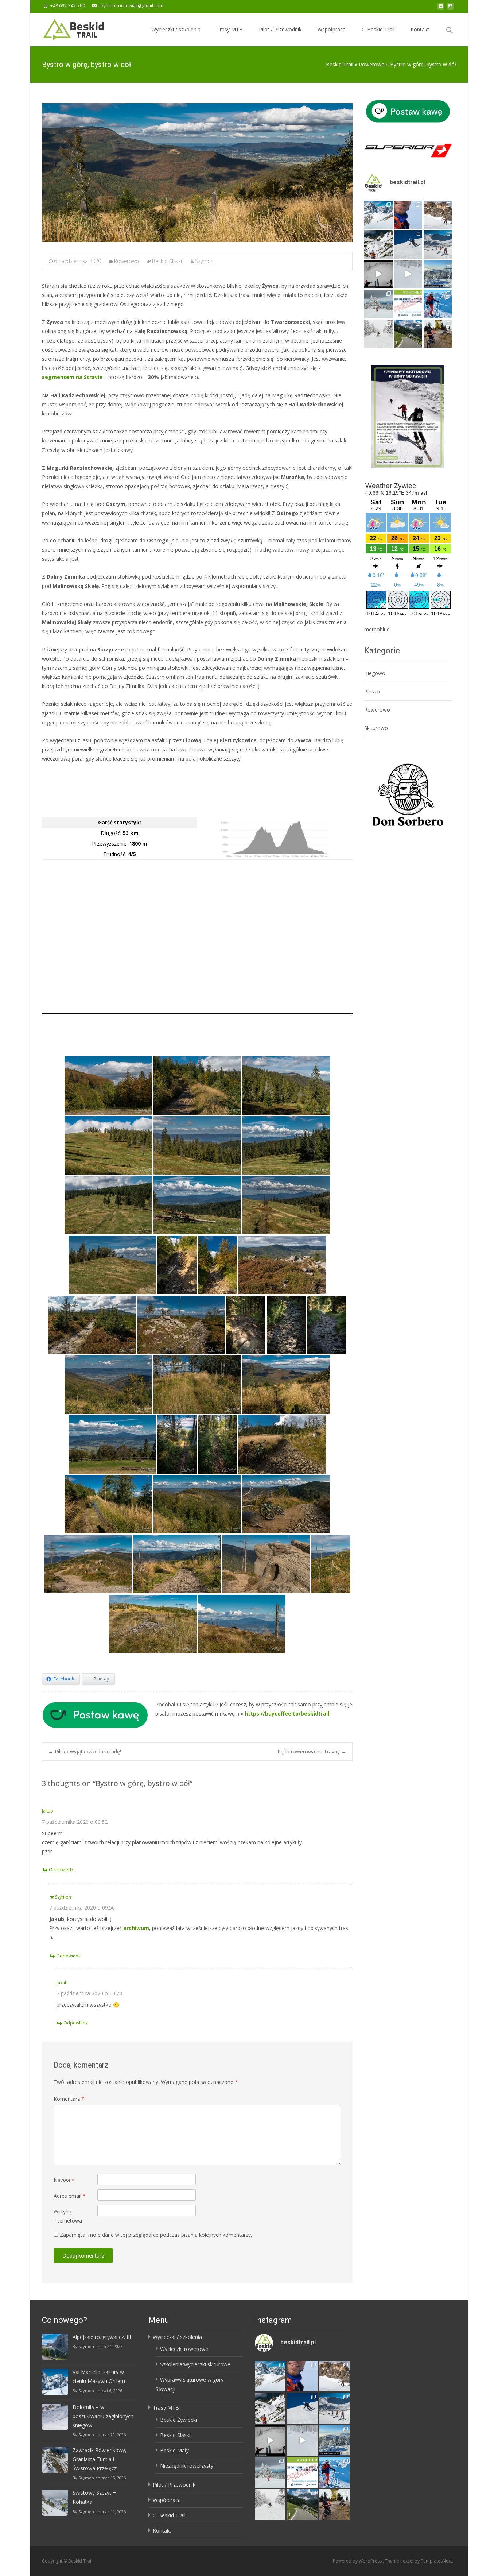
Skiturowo (376, 728)
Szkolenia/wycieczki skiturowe (195, 2364)
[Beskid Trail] (68, 28)
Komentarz (69, 2099)
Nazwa (64, 2180)
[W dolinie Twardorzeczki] (108, 1086)
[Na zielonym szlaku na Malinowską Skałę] (286, 1504)
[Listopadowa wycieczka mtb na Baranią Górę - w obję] (438, 334)
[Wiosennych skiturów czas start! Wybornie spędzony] (438, 244)
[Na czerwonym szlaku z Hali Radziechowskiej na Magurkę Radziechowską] (177, 1265)
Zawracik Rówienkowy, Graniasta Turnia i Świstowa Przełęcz (100, 2459)
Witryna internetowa (68, 2216)
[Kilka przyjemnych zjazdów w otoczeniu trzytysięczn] (408, 215)
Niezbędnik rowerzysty (187, 2466)
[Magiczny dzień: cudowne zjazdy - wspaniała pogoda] (378, 244)
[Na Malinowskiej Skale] (266, 1564)
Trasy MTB (230, 29)
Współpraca (332, 29)
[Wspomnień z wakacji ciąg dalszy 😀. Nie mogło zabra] (408, 334)
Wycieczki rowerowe (184, 2349)
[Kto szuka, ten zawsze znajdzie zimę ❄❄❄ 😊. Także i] (378, 304)
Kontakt (420, 29)
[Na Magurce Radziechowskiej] (282, 1265)
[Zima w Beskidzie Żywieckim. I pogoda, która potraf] (438, 274)
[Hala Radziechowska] (108, 1145)
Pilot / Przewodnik (280, 29)
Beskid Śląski (167, 261)
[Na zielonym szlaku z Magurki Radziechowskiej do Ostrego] (108, 1385)
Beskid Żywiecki (178, 2420)
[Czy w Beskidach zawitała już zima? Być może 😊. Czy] (378, 334)
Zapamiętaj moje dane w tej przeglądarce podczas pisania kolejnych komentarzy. (156, 2235)
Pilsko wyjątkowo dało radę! (85, 1751)
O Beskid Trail (378, 29)
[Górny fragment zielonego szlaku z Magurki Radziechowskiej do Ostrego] (246, 1325)
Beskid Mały (174, 2450)
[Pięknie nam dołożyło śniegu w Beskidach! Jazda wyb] (408, 274)
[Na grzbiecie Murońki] (197, 1385)
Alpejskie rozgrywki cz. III (102, 2337)
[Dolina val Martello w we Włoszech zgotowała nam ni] (378, 215)
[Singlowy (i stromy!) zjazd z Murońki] (286, 1385)
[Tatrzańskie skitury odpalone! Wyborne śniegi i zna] (438, 304)
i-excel (407, 2561)
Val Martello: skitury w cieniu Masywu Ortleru (99, 2376)
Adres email (70, 2196)
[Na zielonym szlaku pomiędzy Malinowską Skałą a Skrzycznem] (153, 1624)
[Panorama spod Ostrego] (112, 1444)
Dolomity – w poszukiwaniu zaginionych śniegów (103, 2416)
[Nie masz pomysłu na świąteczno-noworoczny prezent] (408, 304)
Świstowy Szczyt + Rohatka (94, 2497)
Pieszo (372, 691)
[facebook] (441, 8)
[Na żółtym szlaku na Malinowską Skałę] (282, 1444)
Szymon (204, 261)
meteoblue (377, 629)
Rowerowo (127, 261)
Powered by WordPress (358, 2561)
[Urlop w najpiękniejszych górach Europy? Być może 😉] (438, 215)
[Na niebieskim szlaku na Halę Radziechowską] (197, 1086)
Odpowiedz (61, 1870)
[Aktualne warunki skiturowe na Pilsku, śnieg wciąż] (378, 274)
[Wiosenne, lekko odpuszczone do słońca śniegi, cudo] (408, 244)
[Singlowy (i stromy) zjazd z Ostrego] (177, 1444)
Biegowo (375, 673)
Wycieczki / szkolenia (176, 29)
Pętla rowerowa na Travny (312, 1751)
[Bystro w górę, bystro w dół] (197, 173)
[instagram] (450, 8)
